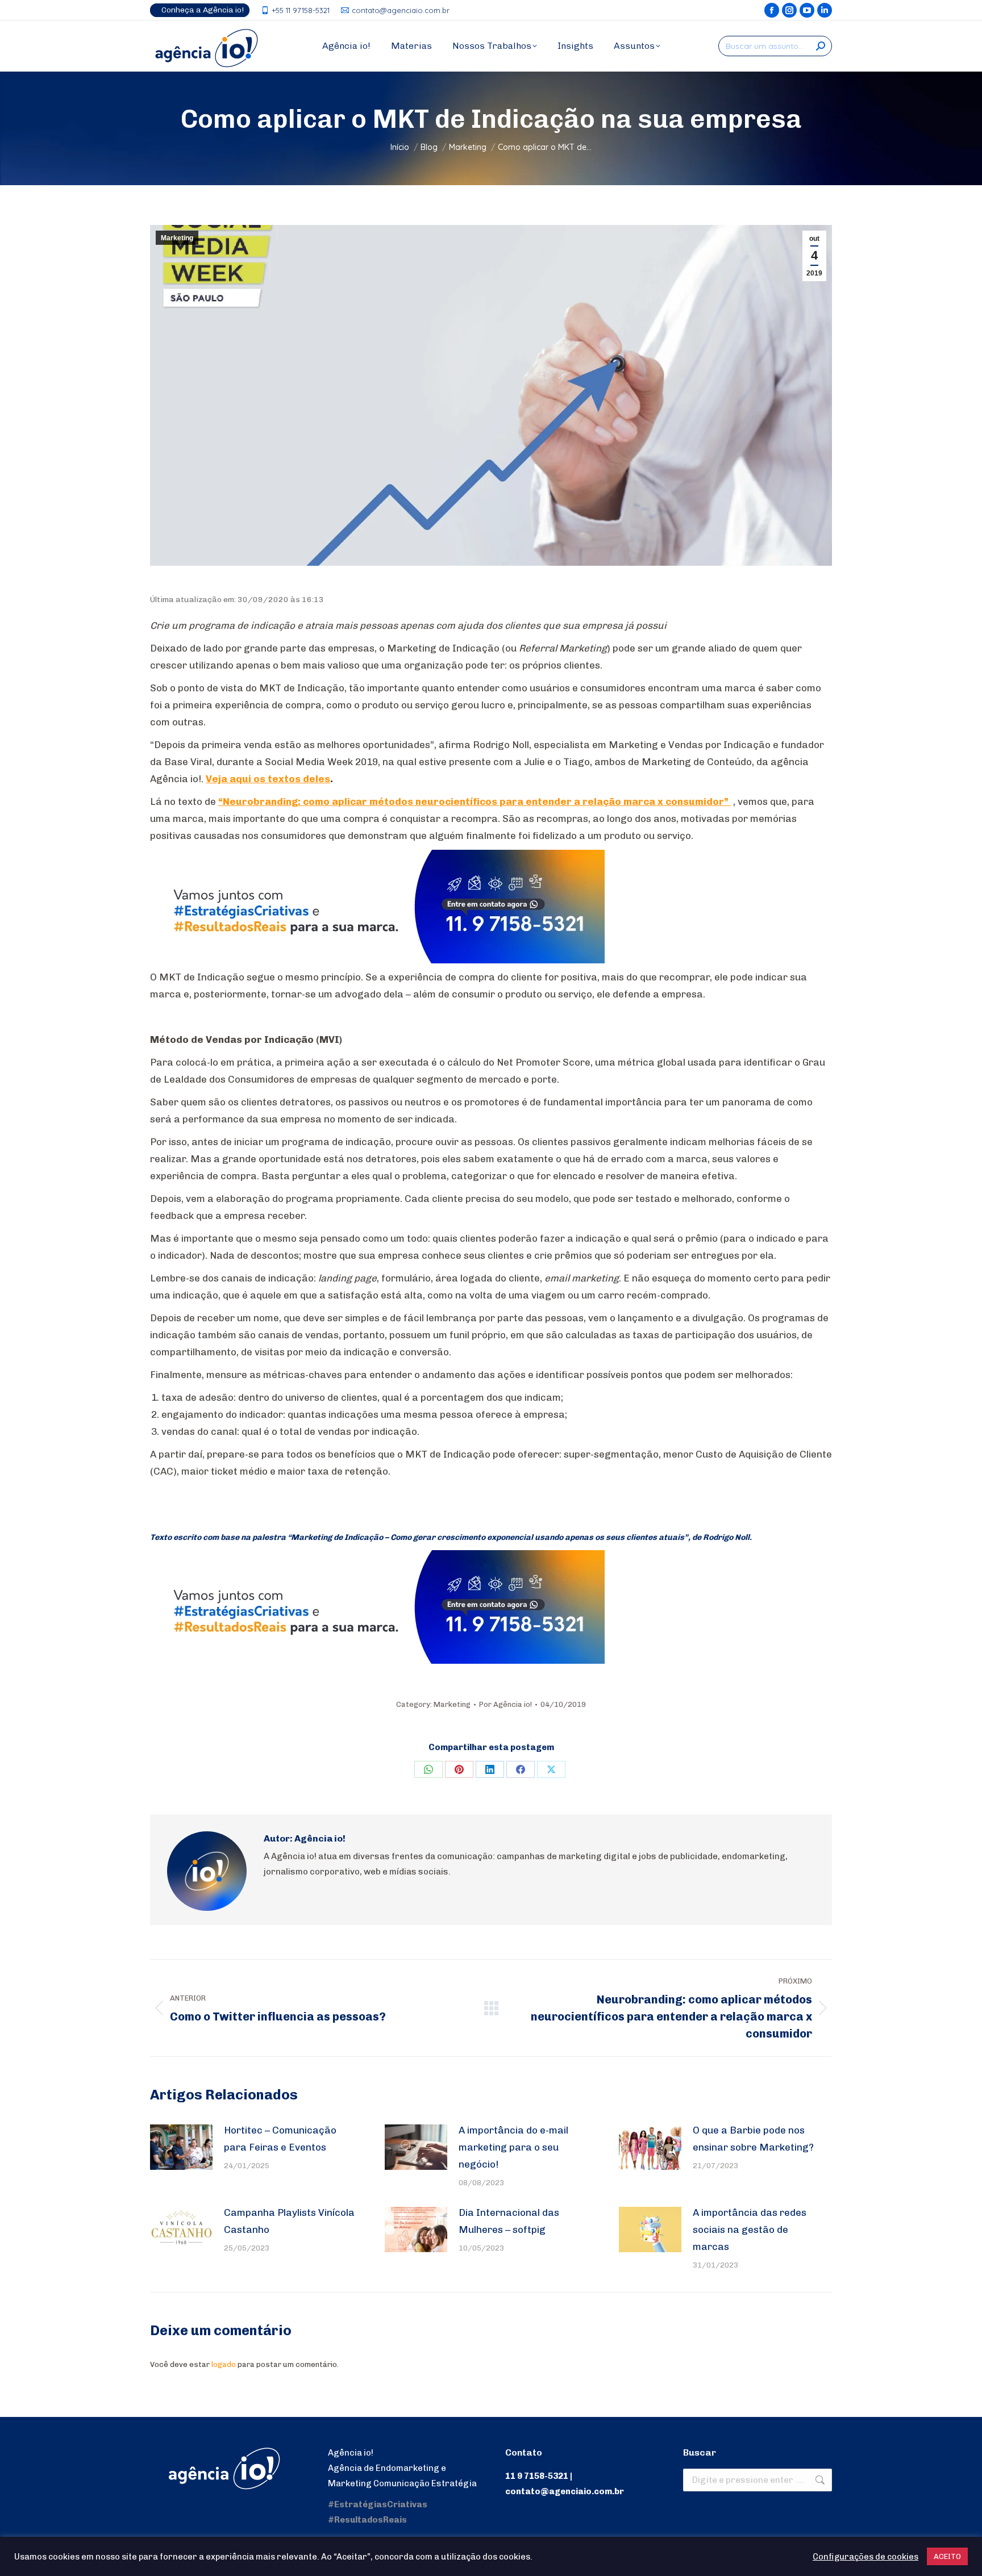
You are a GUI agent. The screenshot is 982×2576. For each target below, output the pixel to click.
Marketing (177, 238)
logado (224, 2364)
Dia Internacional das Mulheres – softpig (509, 2221)
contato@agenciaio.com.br (401, 10)
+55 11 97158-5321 (301, 10)
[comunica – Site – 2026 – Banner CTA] (377, 960)
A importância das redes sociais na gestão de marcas (750, 2230)
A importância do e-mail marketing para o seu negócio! (513, 2147)
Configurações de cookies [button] (866, 2557)
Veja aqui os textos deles (268, 779)
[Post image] (181, 2147)
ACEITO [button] (947, 2556)
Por (505, 1704)
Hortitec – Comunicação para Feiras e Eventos (280, 2139)
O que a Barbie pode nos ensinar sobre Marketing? (753, 2139)
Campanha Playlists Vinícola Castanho (289, 2221)
